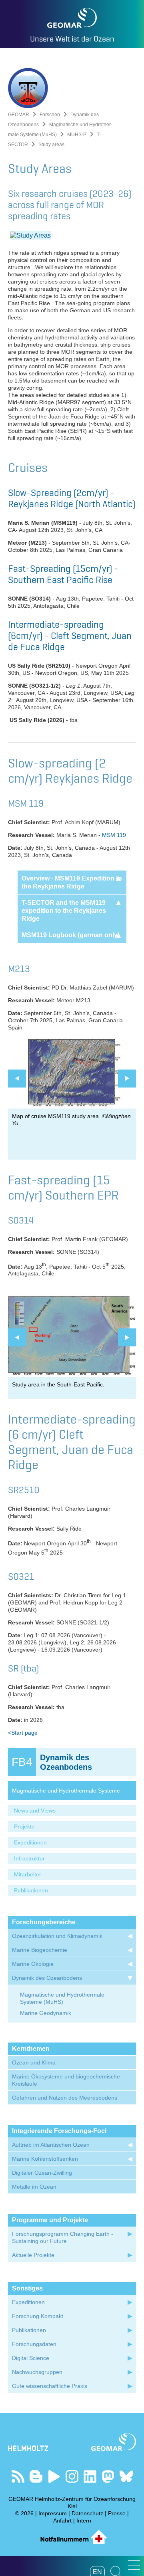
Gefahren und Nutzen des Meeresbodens (65, 2098)
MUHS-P (77, 135)
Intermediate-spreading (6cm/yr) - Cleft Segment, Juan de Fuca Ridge (70, 636)
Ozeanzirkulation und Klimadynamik (57, 1936)
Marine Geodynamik (46, 2013)
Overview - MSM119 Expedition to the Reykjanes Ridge (72, 882)
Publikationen (31, 1890)
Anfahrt (62, 2520)
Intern (84, 2520)
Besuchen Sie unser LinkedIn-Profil (90, 2476)
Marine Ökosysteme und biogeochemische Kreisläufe (66, 2080)
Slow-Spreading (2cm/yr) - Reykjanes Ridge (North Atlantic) (72, 498)
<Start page (23, 1733)
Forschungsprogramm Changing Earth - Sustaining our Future (63, 2237)
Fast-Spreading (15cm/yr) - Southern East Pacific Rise (63, 574)
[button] (134, 2565)
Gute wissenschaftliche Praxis (50, 2386)
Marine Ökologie (33, 1964)
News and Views (35, 1811)
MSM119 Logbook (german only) (71, 935)
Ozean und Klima (34, 2062)
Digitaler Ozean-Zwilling (42, 2173)
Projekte (24, 1826)
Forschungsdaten (34, 2344)
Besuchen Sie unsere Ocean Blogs (36, 2476)
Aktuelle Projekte (33, 2255)
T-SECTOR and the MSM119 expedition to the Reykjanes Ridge (64, 911)
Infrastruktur (29, 1858)
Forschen (50, 115)
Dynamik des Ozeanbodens (47, 1978)
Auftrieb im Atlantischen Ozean (51, 2145)
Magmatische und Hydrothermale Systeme (66, 1791)
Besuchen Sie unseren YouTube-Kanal (54, 2476)
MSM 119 (114, 835)
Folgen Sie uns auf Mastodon (108, 2476)
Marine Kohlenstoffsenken (45, 2159)
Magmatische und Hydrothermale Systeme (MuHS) (62, 1998)
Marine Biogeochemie (40, 1950)
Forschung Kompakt (38, 2316)
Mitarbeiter (28, 1874)
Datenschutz (87, 2513)
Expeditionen (30, 1842)
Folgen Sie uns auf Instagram (72, 2476)
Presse (117, 2513)
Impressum (53, 2513)
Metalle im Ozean (34, 2187)
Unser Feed (18, 2476)
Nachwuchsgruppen (37, 2372)
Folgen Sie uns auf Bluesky (126, 2476)
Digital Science (31, 2358)
